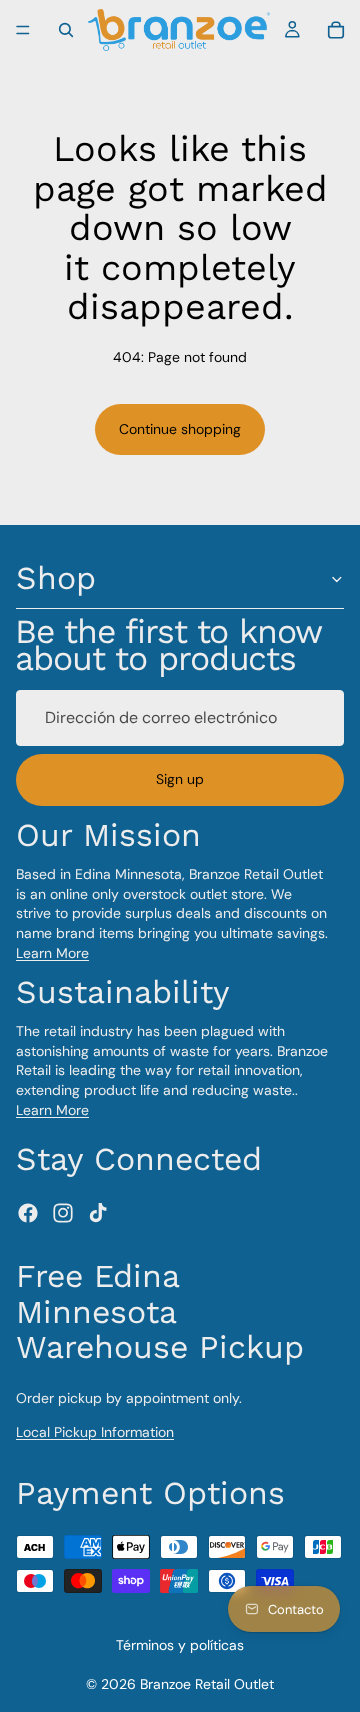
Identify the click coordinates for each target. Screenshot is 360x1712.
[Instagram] (63, 1214)
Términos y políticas (180, 1645)
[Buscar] (66, 30)
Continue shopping (180, 429)
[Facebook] (28, 1214)
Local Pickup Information (95, 1432)
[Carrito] (336, 30)
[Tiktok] (98, 1214)
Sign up (180, 780)
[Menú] (23, 30)
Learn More (52, 953)
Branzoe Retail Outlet (207, 1684)
